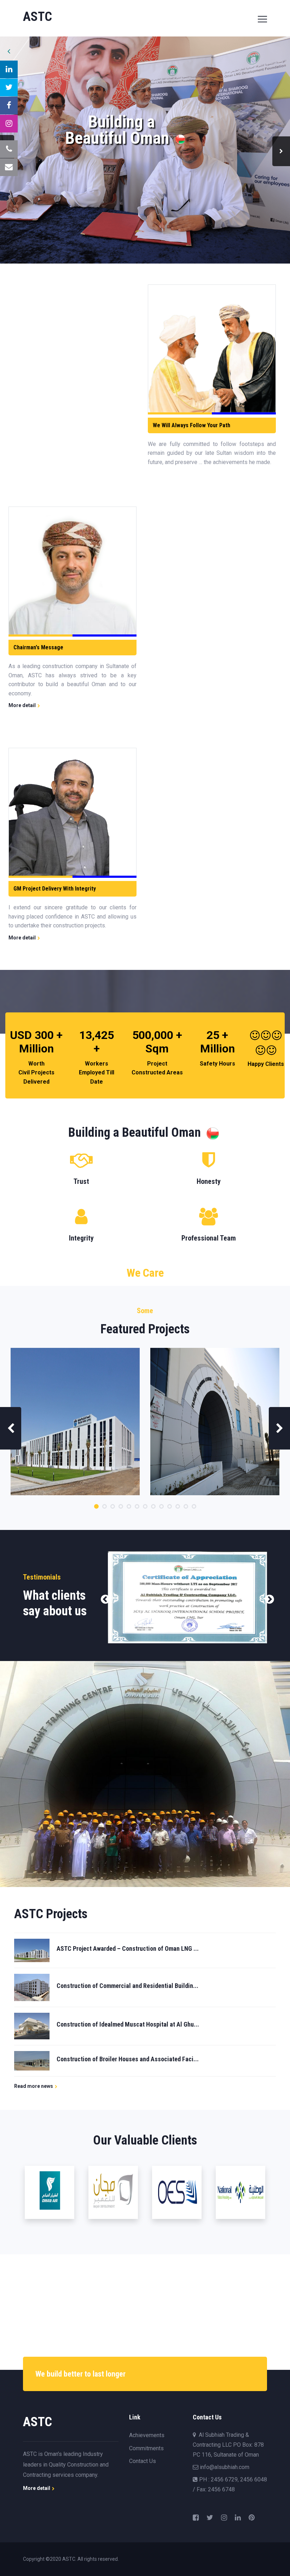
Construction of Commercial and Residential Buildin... (127, 1986)
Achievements (147, 2435)
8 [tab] (153, 1506)
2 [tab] (105, 1506)
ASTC (69, 2559)
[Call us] (9, 149)
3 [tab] (113, 1506)
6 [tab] (137, 1506)
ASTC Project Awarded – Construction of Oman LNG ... (128, 1948)
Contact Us (143, 2461)
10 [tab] (170, 1506)
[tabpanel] (75, 1422)
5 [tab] (129, 1506)
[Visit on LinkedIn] (9, 69)
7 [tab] (145, 1506)
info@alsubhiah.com (224, 2467)
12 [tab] (186, 1506)
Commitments (146, 2448)
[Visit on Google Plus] (9, 124)
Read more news (34, 2086)
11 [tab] (178, 1506)
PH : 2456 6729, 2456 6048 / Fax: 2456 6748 (230, 2484)
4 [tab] (121, 1506)
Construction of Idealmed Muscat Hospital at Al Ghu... (128, 2024)
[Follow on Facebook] (9, 106)
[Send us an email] (9, 167)
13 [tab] (194, 1506)
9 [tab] (161, 1506)
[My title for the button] (9, 87)
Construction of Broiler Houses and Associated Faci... (128, 2059)
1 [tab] (96, 1506)
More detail (23, 705)
